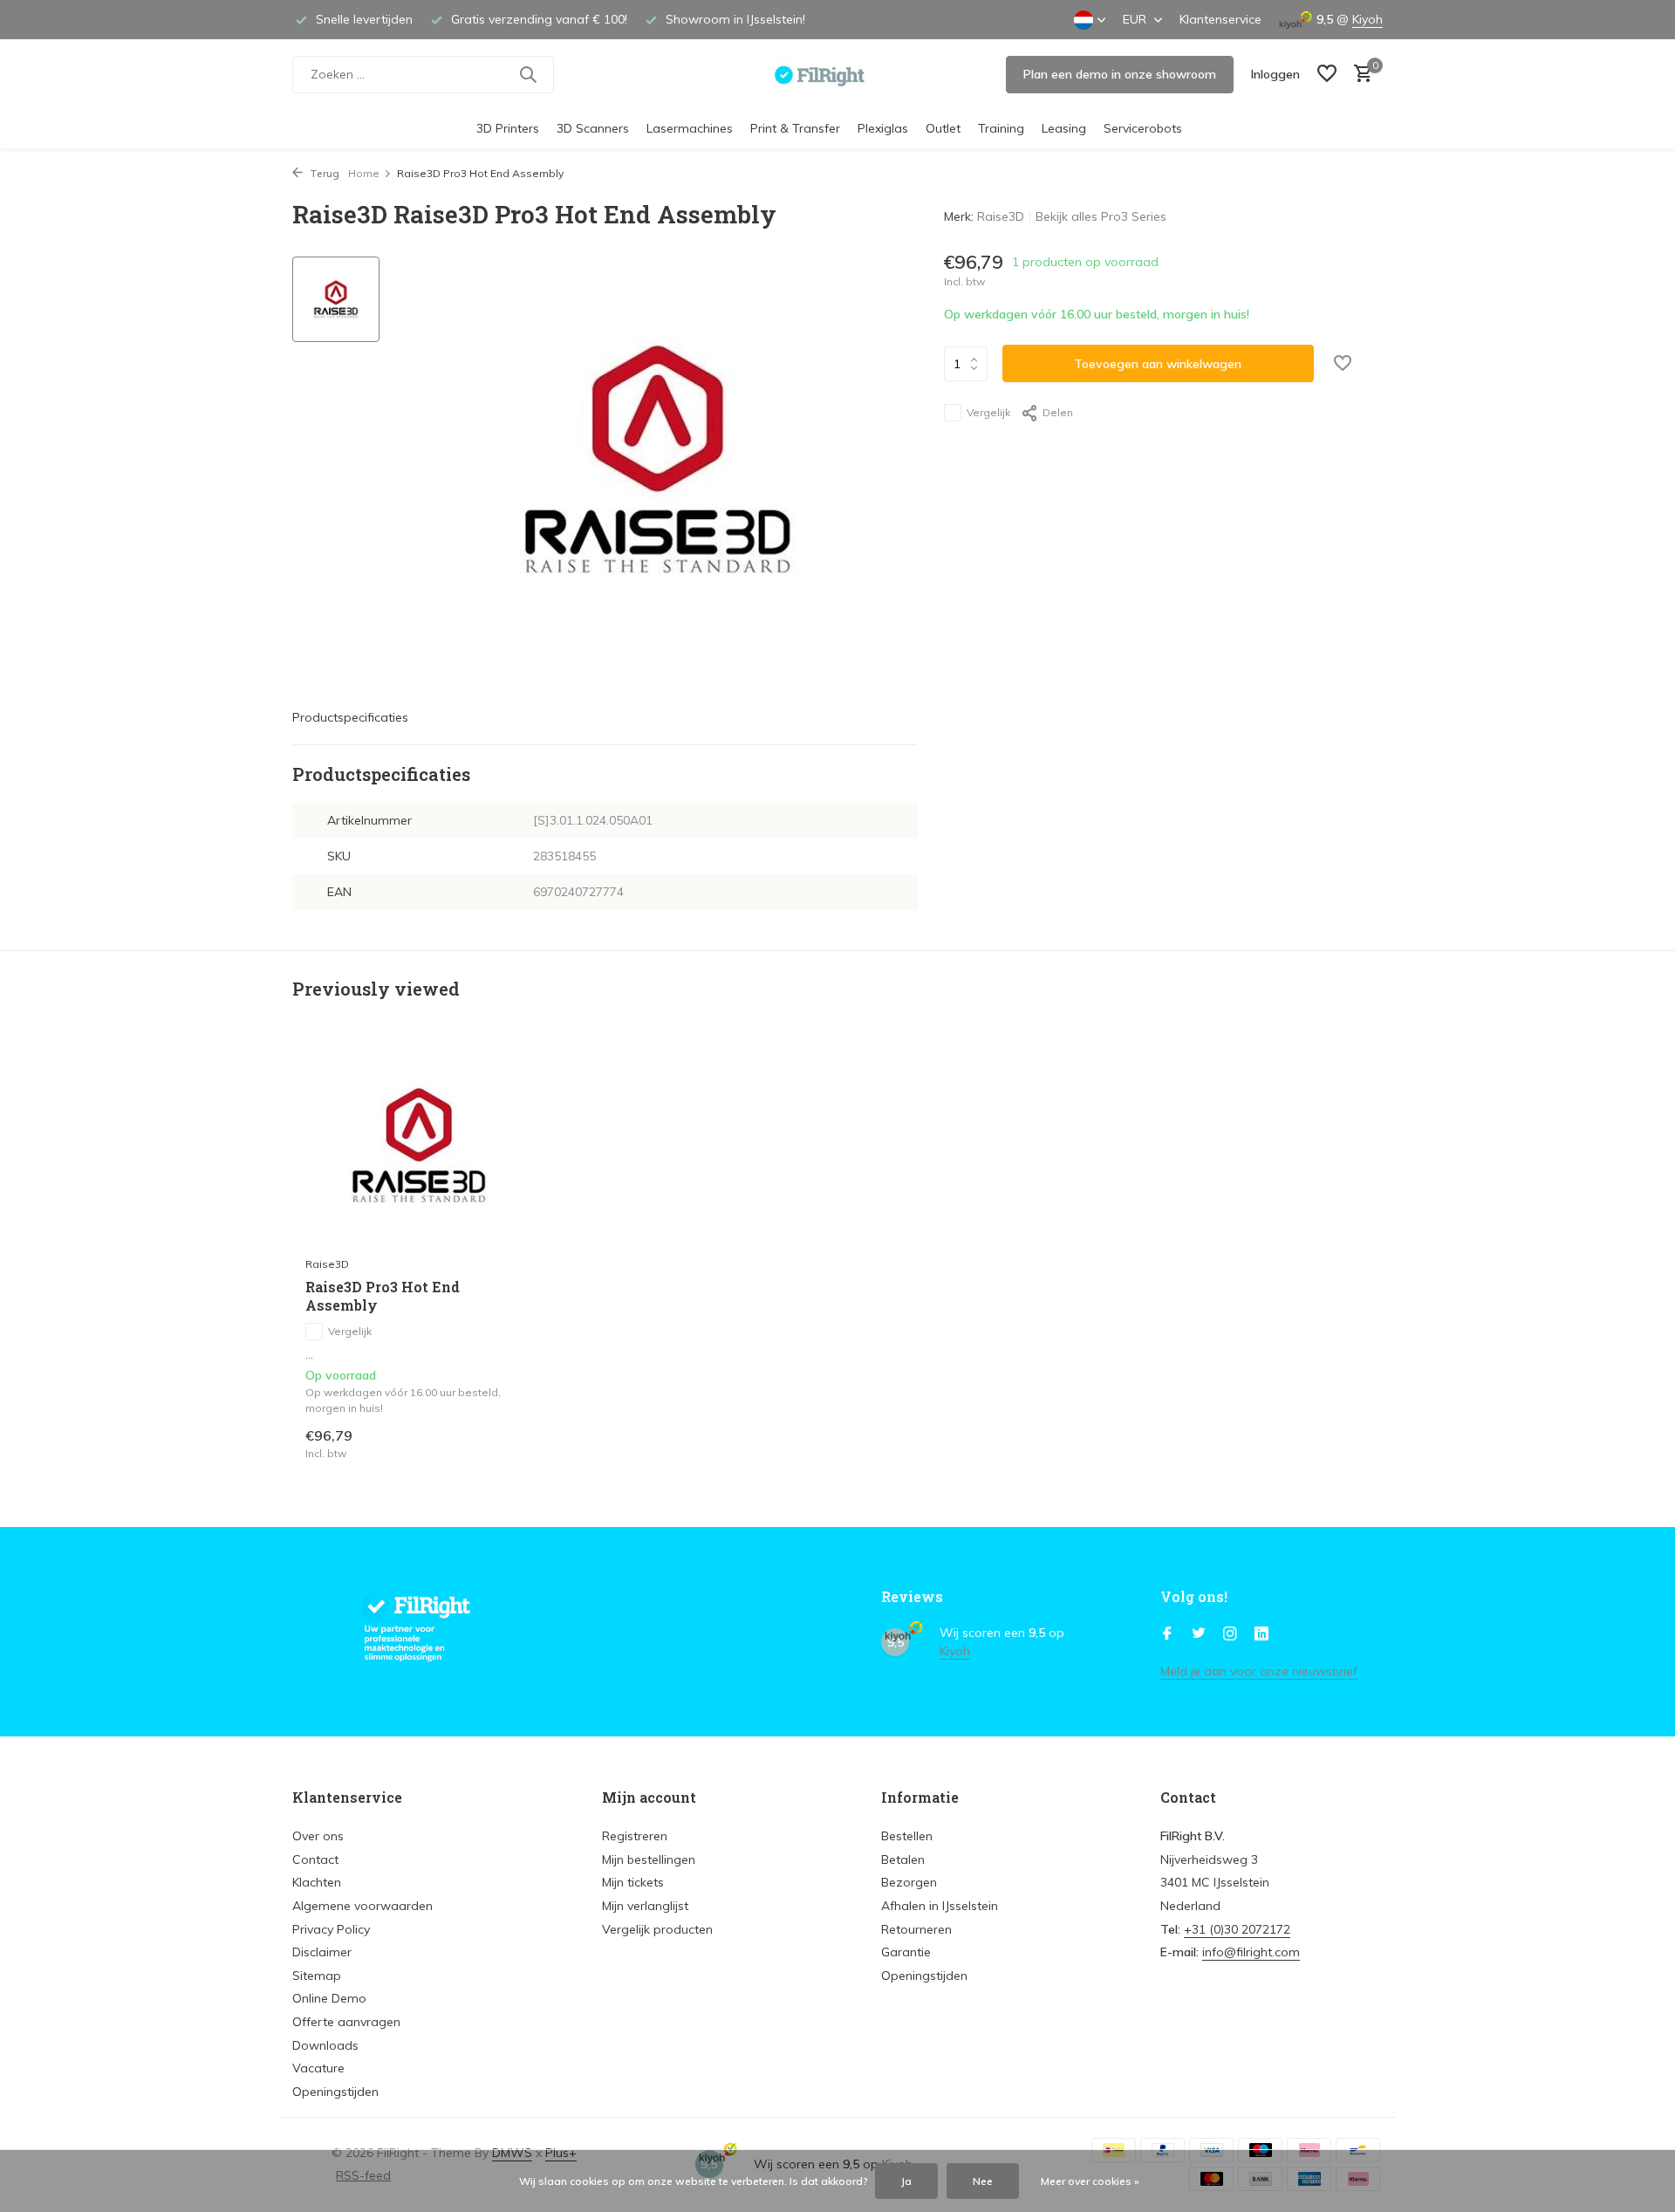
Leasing (1064, 128)
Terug (323, 173)
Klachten (317, 1882)
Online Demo (329, 1998)
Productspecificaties (350, 717)
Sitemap (317, 1976)
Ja (906, 2181)
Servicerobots (1143, 128)
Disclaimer (322, 1952)
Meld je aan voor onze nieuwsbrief (1259, 1671)
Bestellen (907, 1836)
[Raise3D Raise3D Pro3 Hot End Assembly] (419, 1145)
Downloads (325, 2045)
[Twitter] (1199, 1634)
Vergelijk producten (657, 1929)
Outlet (943, 128)
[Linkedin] (1261, 1634)
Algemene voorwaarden (362, 1906)
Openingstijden (335, 2092)
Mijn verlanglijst (645, 1906)
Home (364, 173)
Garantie (906, 1952)
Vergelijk (988, 412)
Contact (315, 1859)
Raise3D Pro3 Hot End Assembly (383, 1296)
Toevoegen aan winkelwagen (1158, 364)
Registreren (635, 1836)
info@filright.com (1251, 1952)
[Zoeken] (528, 74)
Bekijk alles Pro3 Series (1101, 216)
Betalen (903, 1859)
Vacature (318, 2068)
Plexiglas (883, 128)
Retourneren (916, 1929)
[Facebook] (1167, 1634)
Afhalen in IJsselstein (940, 1906)
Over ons (318, 1836)
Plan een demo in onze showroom (1120, 74)
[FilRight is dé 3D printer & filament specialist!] (838, 74)
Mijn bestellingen (649, 1859)
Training (1001, 128)
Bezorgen (909, 1882)
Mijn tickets (633, 1882)
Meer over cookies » (1090, 2181)
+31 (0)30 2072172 (1237, 1929)
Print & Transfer (795, 128)
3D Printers (508, 128)
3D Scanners (593, 128)
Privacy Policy (331, 1929)
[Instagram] (1230, 1634)
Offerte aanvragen (346, 2022)
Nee (983, 2181)
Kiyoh (1367, 19)
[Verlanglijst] (1327, 75)
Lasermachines (690, 128)
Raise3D (1001, 216)
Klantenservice (1220, 19)
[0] (1359, 75)
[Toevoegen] (502, 1443)
